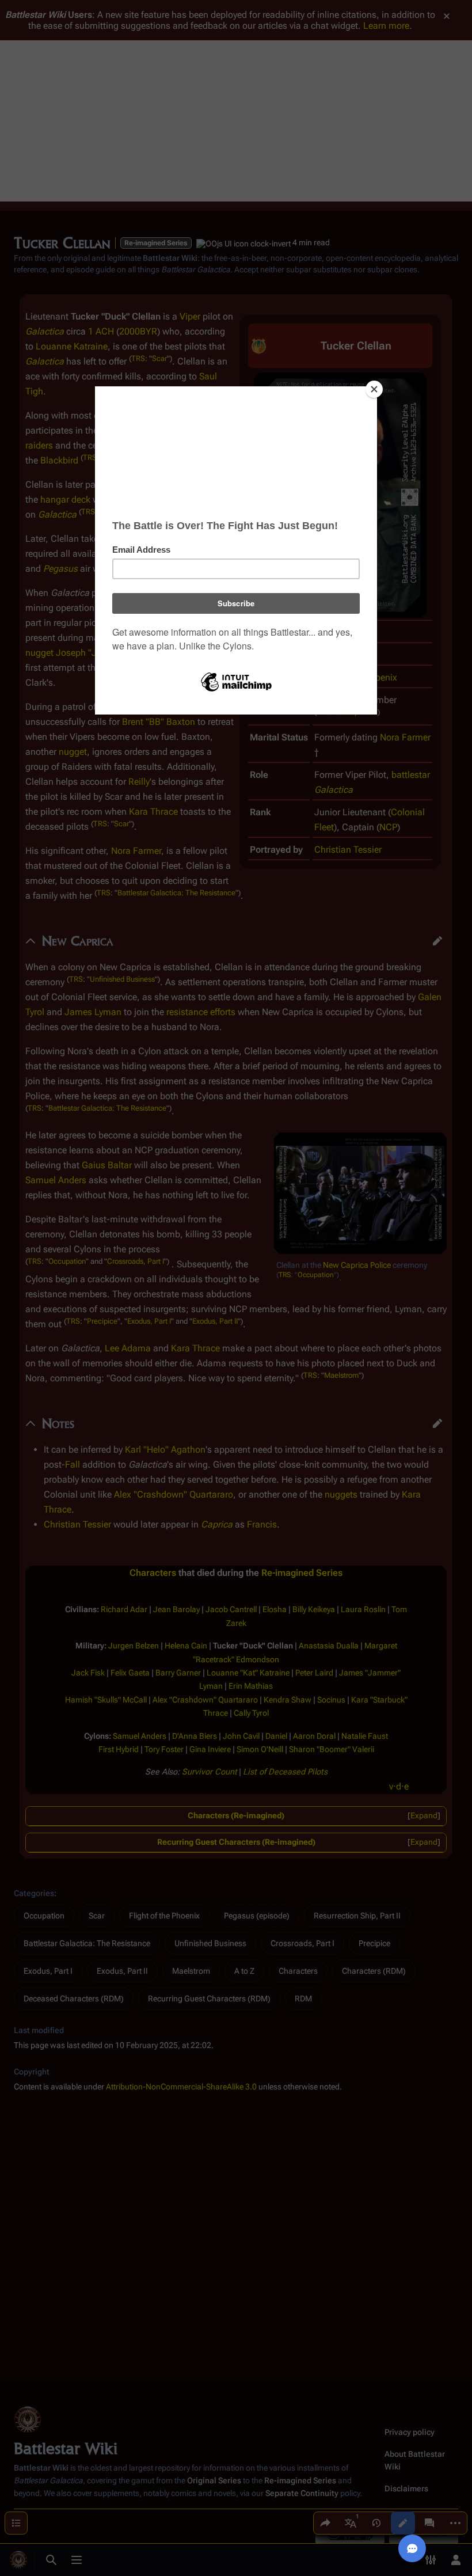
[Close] (374, 389)
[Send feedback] (412, 2548)
